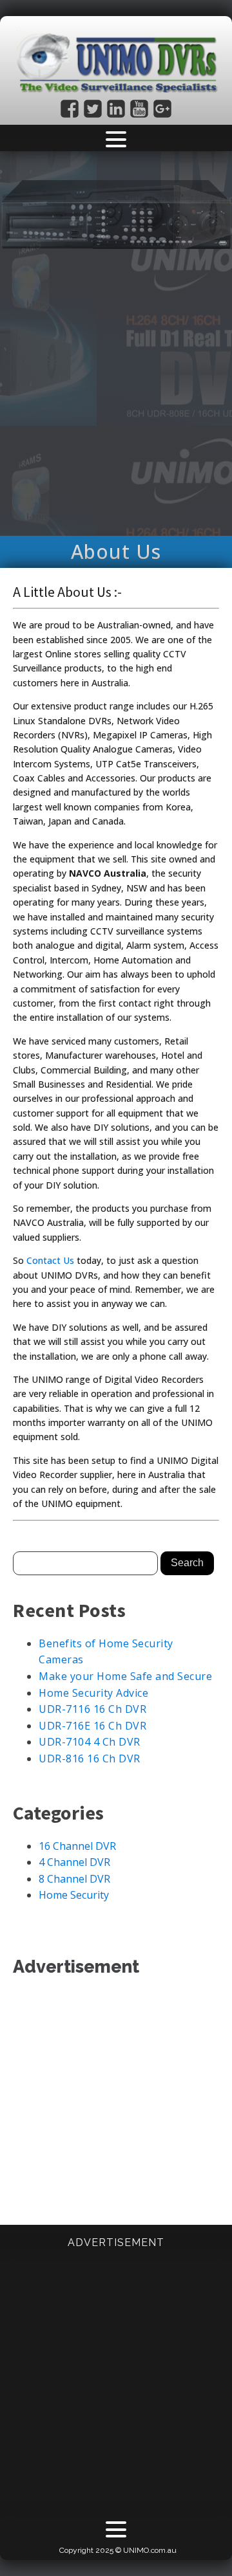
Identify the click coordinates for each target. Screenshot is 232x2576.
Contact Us (50, 1260)
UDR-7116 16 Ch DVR (92, 1709)
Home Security (74, 1895)
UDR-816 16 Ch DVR (90, 1758)
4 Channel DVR (74, 1862)
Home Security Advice (93, 1693)
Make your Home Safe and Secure (125, 1676)
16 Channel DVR (77, 1846)
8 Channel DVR (74, 1879)
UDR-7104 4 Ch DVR (90, 1742)
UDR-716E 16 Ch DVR (92, 1726)
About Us (116, 552)
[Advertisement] (116, 407)
